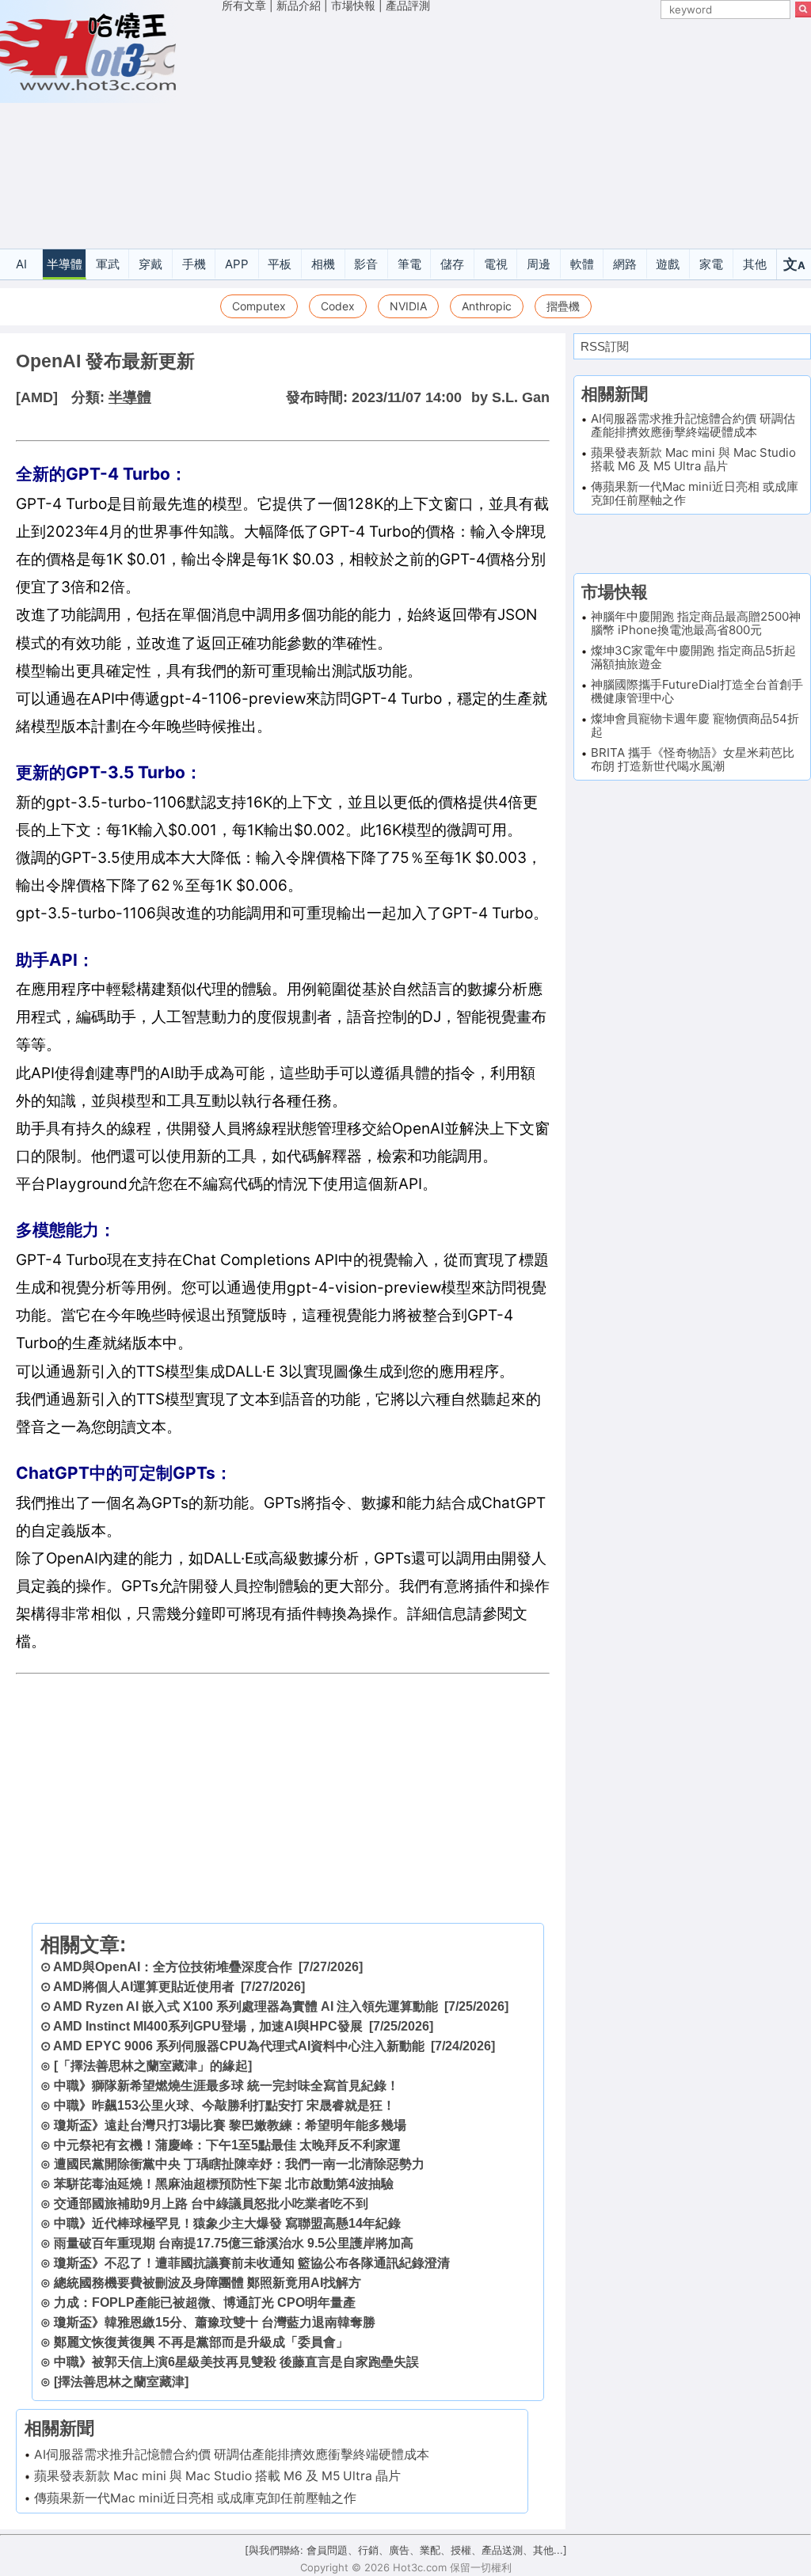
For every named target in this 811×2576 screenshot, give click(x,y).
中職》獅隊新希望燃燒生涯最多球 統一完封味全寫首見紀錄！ (227, 2086)
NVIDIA (408, 306)
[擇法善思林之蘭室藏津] (121, 2382)
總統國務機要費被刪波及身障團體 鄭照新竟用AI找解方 (208, 2283)
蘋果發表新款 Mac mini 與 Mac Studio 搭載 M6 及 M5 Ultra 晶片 (217, 2476)
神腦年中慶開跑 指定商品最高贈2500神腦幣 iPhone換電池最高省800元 (696, 623)
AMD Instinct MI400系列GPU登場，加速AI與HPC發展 (208, 2026)
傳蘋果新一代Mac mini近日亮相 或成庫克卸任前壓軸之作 (195, 2498)
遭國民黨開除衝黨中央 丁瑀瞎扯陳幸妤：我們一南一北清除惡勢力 (239, 2164)
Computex (259, 306)
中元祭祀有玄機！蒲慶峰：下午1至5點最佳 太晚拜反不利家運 (227, 2145)
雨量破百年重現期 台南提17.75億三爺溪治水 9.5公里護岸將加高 (234, 2243)
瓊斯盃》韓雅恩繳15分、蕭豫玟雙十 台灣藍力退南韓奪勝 (215, 2322)
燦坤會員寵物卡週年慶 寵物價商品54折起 (695, 725)
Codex (338, 306)
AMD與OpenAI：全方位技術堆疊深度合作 (173, 1967)
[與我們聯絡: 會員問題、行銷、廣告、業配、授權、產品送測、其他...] (406, 2550)
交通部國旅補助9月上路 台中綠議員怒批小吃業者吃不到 (211, 2204)
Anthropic (487, 306)
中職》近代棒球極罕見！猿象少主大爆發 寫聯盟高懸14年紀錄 (227, 2223)
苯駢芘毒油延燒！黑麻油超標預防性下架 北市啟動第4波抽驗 (224, 2184)
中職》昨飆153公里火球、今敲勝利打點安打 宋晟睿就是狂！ (225, 2105)
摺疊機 (563, 306)
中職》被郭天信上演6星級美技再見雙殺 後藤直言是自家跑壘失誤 (236, 2362)
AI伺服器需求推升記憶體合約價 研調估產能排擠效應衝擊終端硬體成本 (232, 2454)
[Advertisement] (516, 133)
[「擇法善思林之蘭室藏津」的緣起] (153, 2066)
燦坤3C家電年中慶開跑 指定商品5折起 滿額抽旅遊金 (693, 657)
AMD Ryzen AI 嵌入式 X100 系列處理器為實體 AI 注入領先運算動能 (246, 2006)
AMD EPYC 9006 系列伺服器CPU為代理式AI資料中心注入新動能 (239, 2046)
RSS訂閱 (605, 346)
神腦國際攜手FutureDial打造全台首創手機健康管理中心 (697, 691)
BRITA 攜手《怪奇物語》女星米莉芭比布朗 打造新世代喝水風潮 (693, 759)
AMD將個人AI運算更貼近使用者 (144, 1987)
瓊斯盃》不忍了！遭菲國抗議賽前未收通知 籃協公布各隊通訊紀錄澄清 (252, 2263)
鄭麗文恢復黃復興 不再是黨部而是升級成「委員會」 (201, 2342)
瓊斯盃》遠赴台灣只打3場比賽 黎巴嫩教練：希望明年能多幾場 (230, 2125)
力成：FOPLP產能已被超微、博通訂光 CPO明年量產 (205, 2302)
